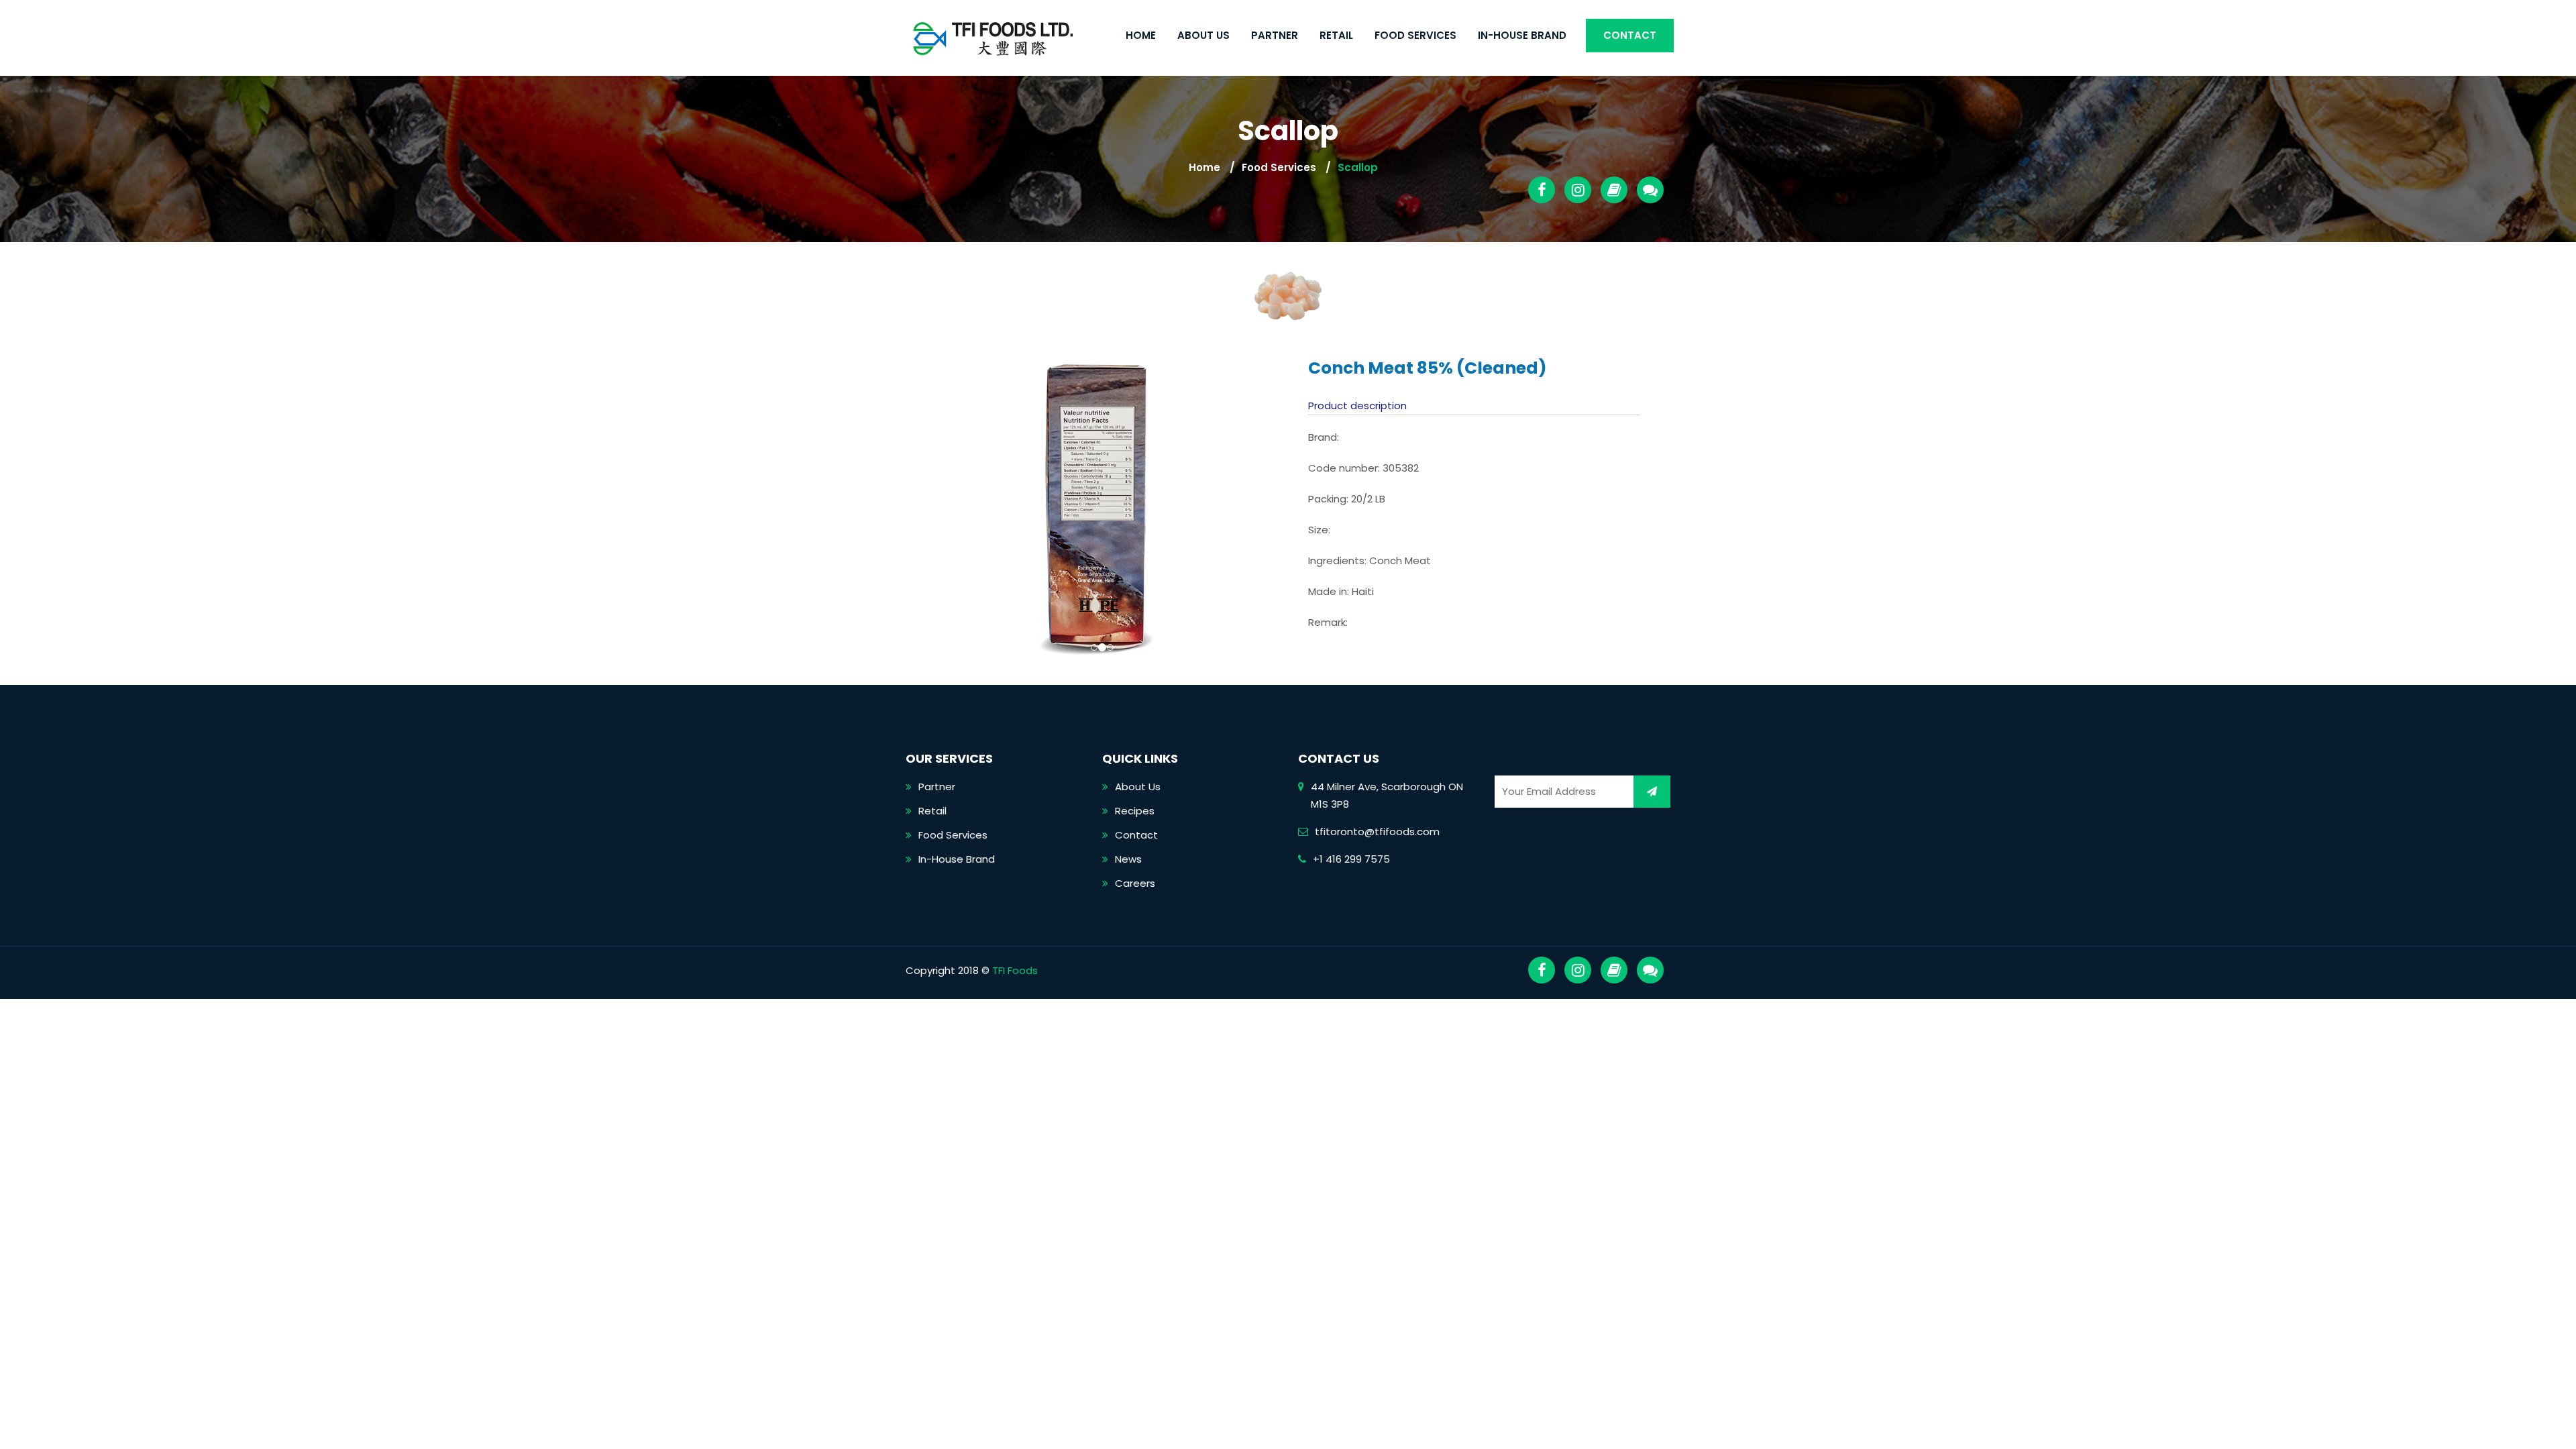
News (1128, 859)
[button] (952, 507)
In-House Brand (1522, 35)
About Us (1203, 35)
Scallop (1358, 167)
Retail (1336, 35)
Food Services (1415, 35)
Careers (1135, 883)
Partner (1275, 35)
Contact (1630, 35)
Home (1141, 35)
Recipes (1135, 811)
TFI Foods (1015, 970)
